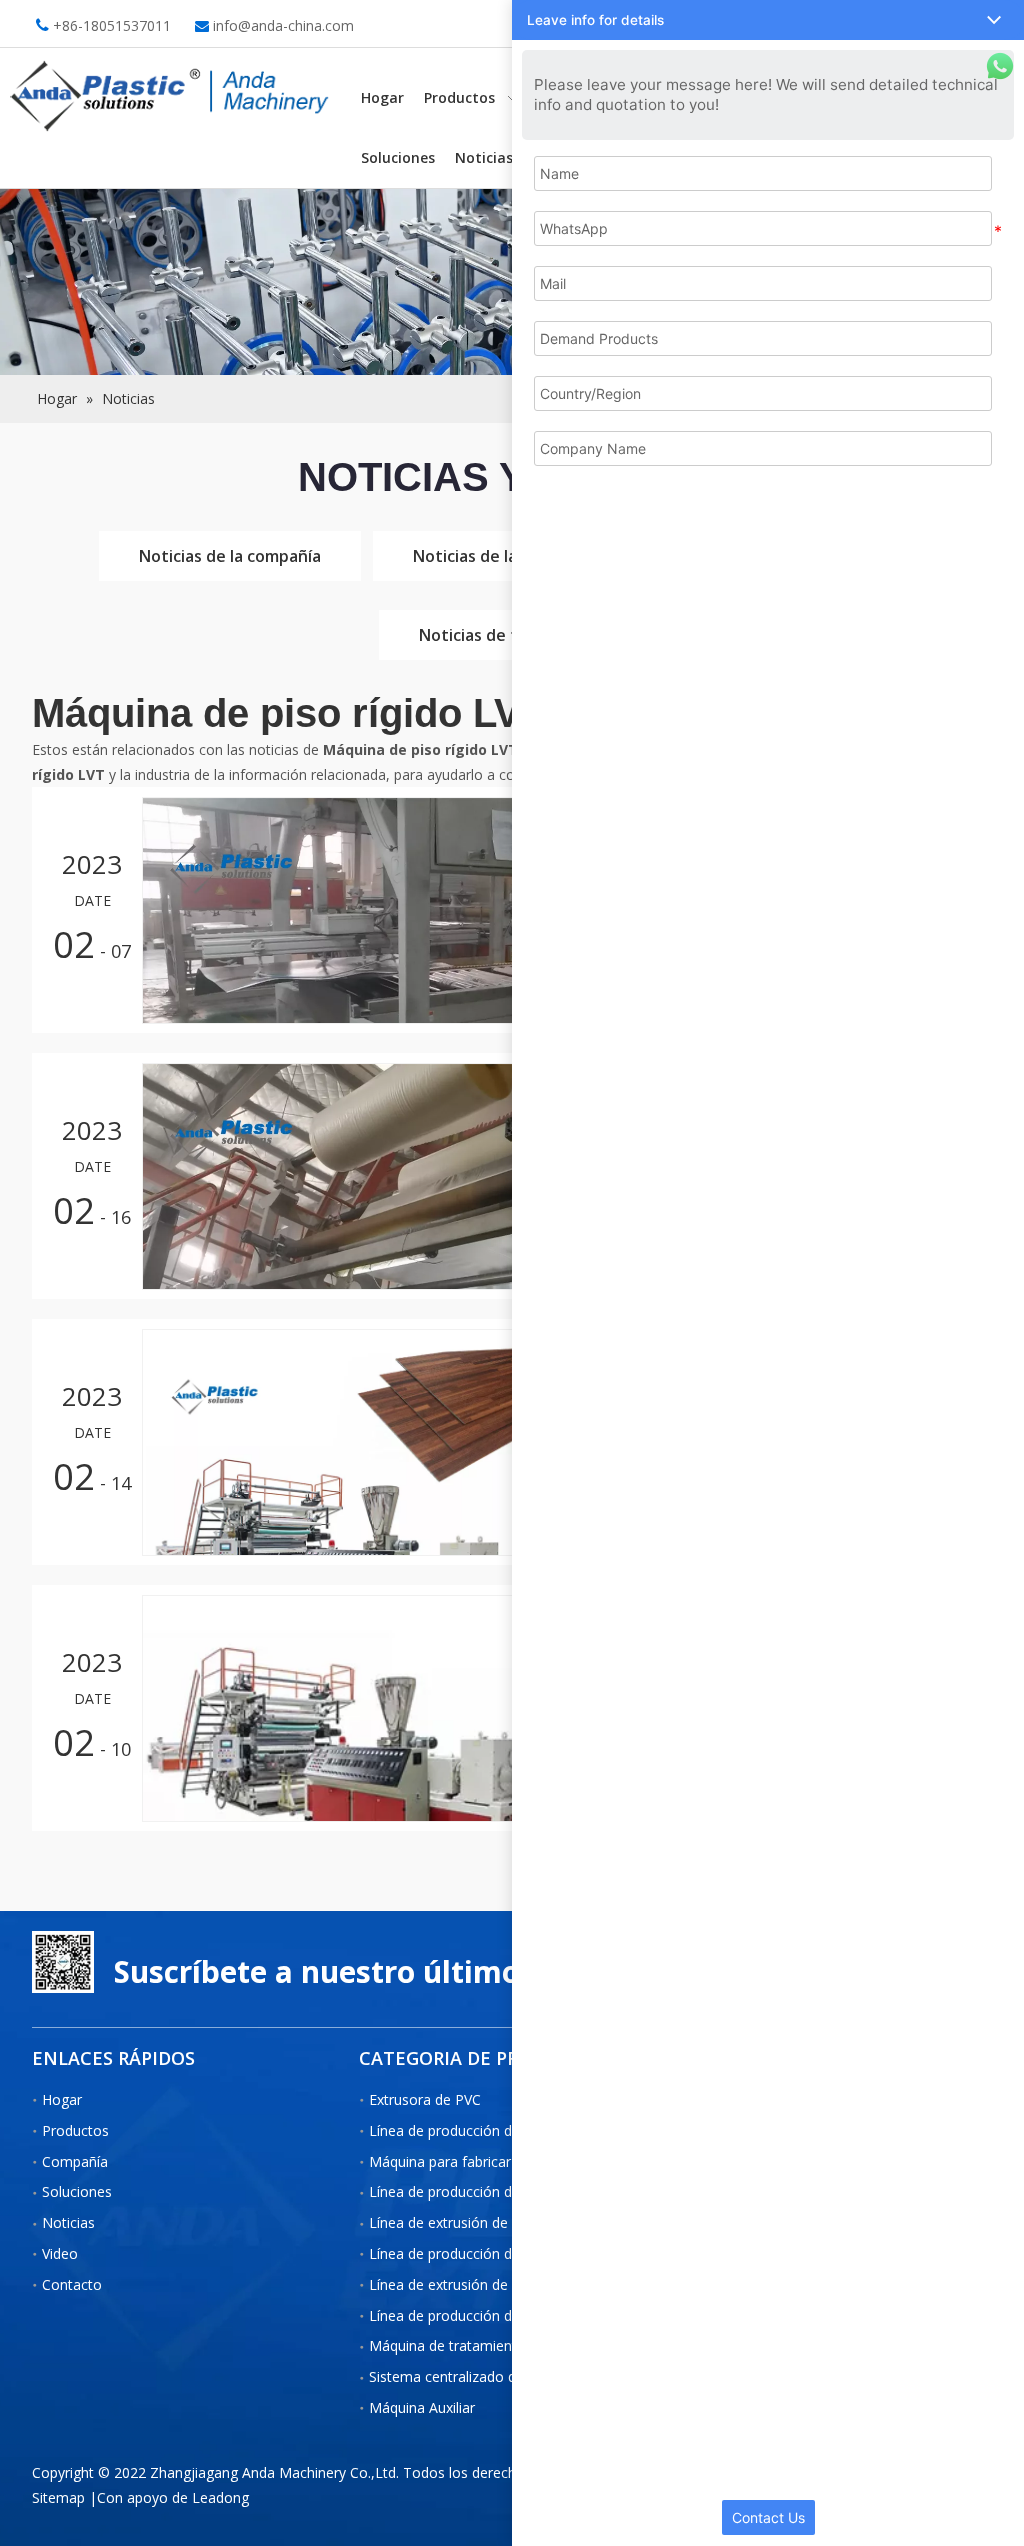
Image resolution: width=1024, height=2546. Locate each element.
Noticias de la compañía (230, 556)
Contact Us (768, 2517)
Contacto (72, 2284)
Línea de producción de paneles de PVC (496, 2253)
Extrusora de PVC (425, 2099)
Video (60, 2253)
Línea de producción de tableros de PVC (498, 2191)
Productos (75, 2130)
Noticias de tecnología (506, 635)
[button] (768, 20)
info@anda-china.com (283, 25)
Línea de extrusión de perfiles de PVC (489, 2284)
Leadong (220, 2497)
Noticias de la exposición (508, 556)
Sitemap (58, 2497)
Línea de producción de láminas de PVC (496, 2315)
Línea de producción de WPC (462, 2130)
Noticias (68, 2222)
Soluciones (77, 2191)
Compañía (75, 2161)
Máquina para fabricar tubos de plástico (497, 2161)
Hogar (62, 2099)
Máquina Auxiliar (422, 2407)
